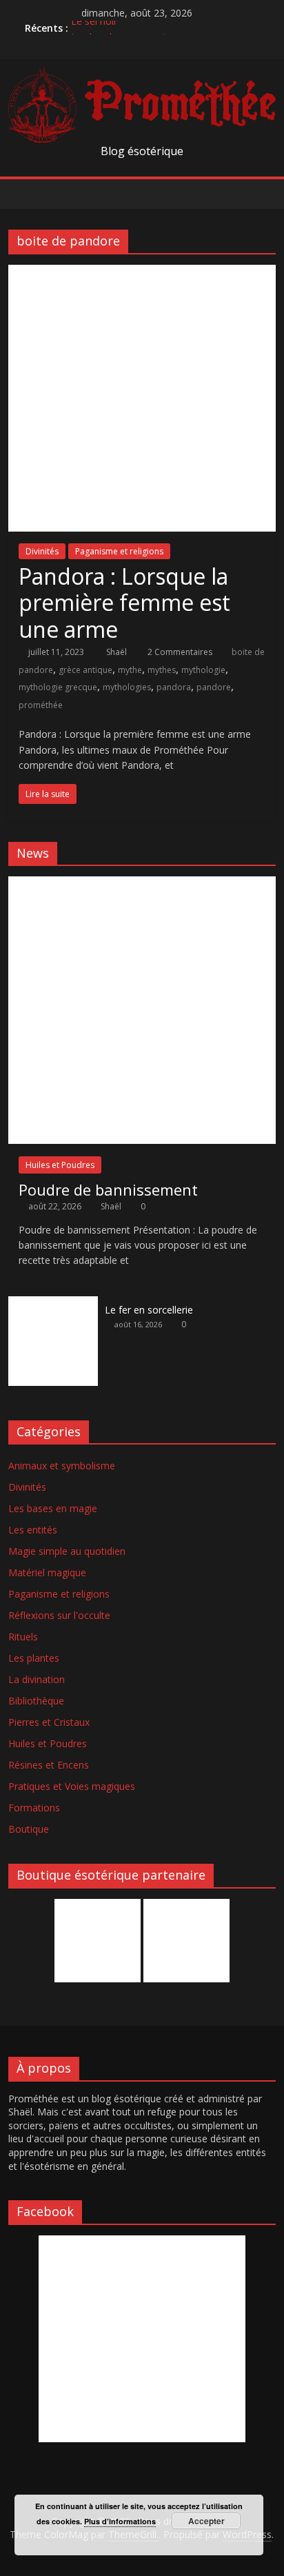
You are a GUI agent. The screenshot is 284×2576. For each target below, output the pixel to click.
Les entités (33, 1530)
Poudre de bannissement (108, 1189)
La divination (37, 1679)
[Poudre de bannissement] (142, 884)
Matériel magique (47, 1572)
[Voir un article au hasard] (262, 194)
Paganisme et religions (119, 551)
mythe (130, 670)
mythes (162, 670)
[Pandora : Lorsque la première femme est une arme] (142, 273)
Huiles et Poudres (60, 1165)
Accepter (206, 2521)
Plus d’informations (120, 2521)
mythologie (203, 670)
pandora (174, 687)
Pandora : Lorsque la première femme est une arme (124, 603)
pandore (214, 687)
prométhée (41, 705)
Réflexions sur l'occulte (59, 1615)
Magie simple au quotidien (67, 1551)
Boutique (29, 1829)
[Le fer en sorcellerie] (53, 1304)
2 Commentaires (179, 652)
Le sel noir (94, 27)
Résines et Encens (49, 1765)
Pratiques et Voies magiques (72, 1786)
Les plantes (34, 1658)
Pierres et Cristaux (49, 1722)
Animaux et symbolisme (62, 1466)
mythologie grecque (58, 687)
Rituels (23, 1637)
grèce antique (85, 670)
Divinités (42, 551)
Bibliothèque (36, 1701)
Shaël (118, 652)
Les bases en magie (53, 1508)
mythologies (127, 687)
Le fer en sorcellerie (149, 1310)
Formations (34, 1808)
